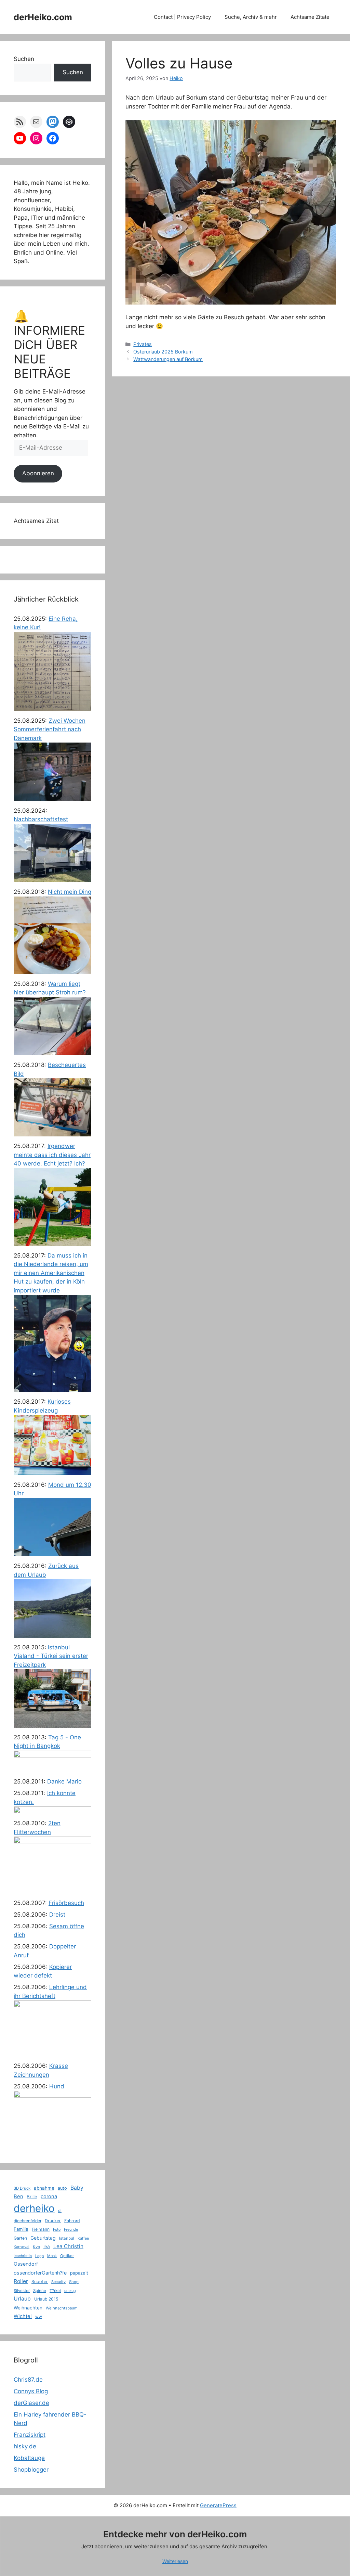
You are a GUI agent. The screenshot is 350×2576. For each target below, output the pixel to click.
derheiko (34, 2208)
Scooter (40, 2282)
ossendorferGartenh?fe (40, 2273)
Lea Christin (68, 2246)
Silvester (22, 2291)
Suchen (24, 59)
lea (47, 2246)
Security (58, 2282)
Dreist (57, 1915)
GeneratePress (218, 2505)
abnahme (44, 2188)
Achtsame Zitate (310, 17)
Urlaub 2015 (46, 2299)
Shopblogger (31, 2470)
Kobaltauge (29, 2458)
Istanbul (67, 2238)
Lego (39, 2256)
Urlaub (22, 2299)
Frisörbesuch (66, 1903)
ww (39, 2316)
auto (62, 2188)
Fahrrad (72, 2221)
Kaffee (83, 2238)
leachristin (23, 2256)
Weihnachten (28, 2308)
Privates (143, 344)
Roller (21, 2281)
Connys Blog (31, 2391)
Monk (52, 2256)
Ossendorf (26, 2264)
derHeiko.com (43, 17)
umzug (70, 2291)
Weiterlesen (175, 2561)
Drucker (53, 2221)
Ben (18, 2197)
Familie (21, 2229)
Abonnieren (38, 473)
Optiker (67, 2256)
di (60, 2211)
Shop (74, 2282)
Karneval (22, 2247)
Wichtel (23, 2316)
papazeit (79, 2273)
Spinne (40, 2291)
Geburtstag (43, 2238)
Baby (77, 2188)
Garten (20, 2238)
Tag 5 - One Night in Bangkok (47, 1742)
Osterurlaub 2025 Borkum (163, 352)
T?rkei (55, 2291)
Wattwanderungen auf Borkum (168, 359)
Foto (57, 2230)
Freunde (71, 2229)
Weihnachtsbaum (62, 2308)
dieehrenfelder (28, 2221)
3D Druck (22, 2188)
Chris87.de (28, 2380)
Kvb (36, 2247)
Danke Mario (64, 1781)
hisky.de (25, 2446)
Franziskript (30, 2435)
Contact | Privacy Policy (182, 17)
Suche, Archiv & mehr (251, 17)
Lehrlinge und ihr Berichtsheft (50, 1992)
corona (49, 2197)
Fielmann (41, 2229)
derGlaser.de (31, 2403)
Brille (32, 2197)
